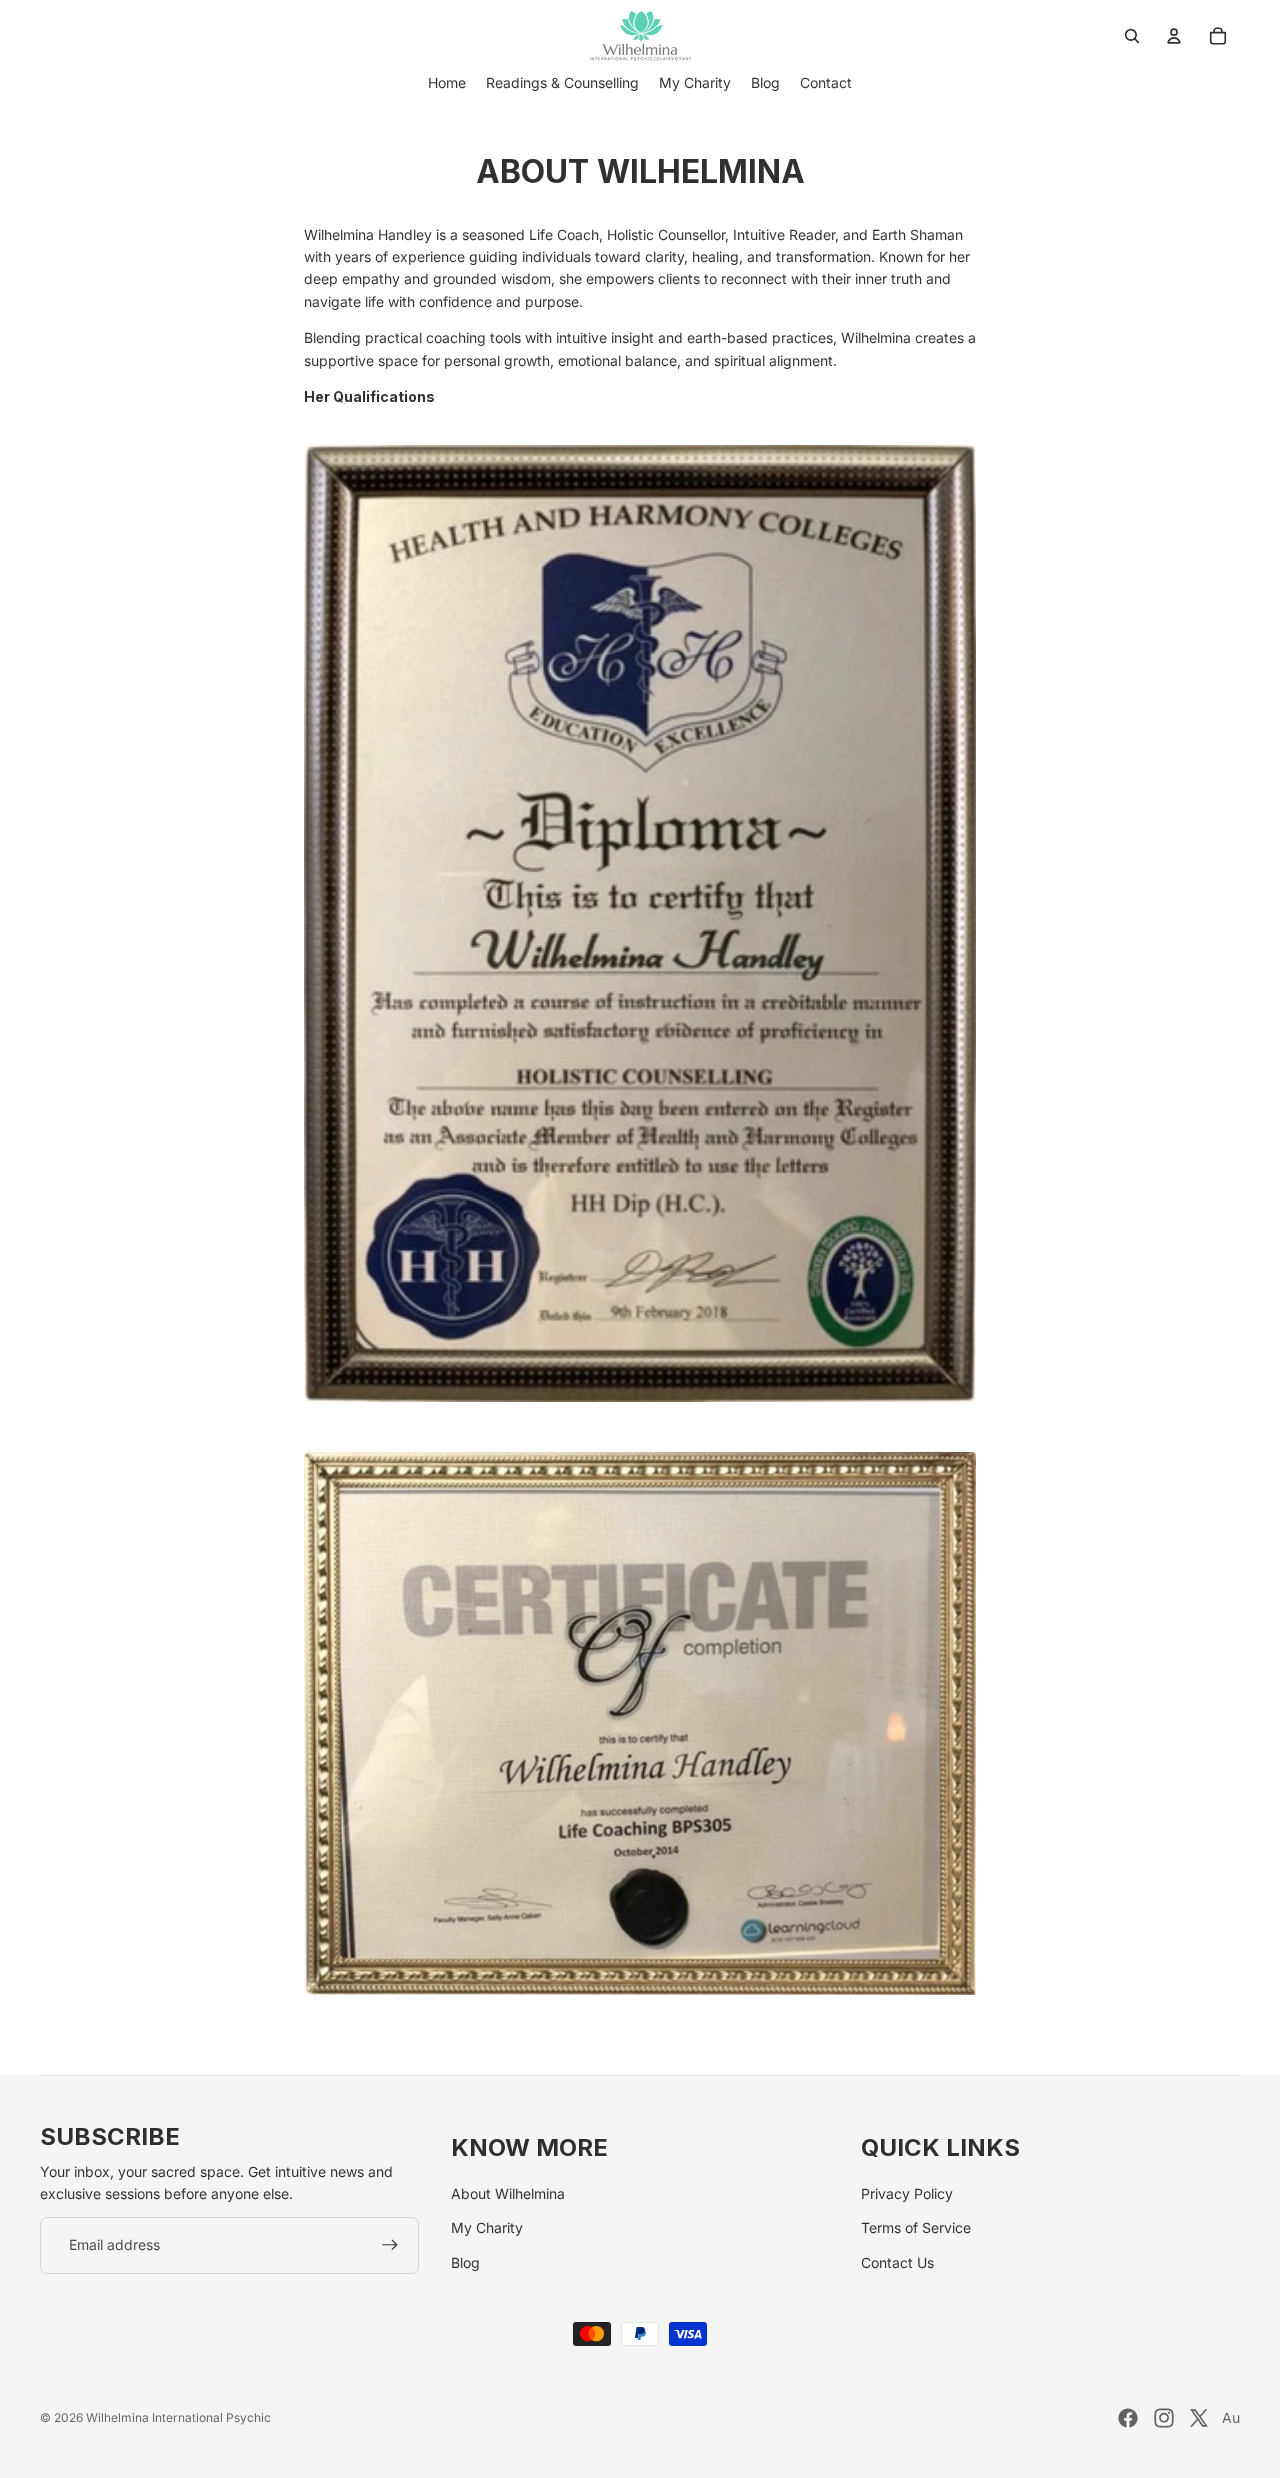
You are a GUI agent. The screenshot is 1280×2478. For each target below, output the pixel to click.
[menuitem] (447, 83)
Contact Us (897, 2262)
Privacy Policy (907, 2193)
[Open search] (1132, 36)
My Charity (487, 2227)
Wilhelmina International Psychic (178, 2417)
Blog (465, 2262)
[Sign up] (390, 2245)
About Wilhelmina (508, 2193)
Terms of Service (916, 2227)
